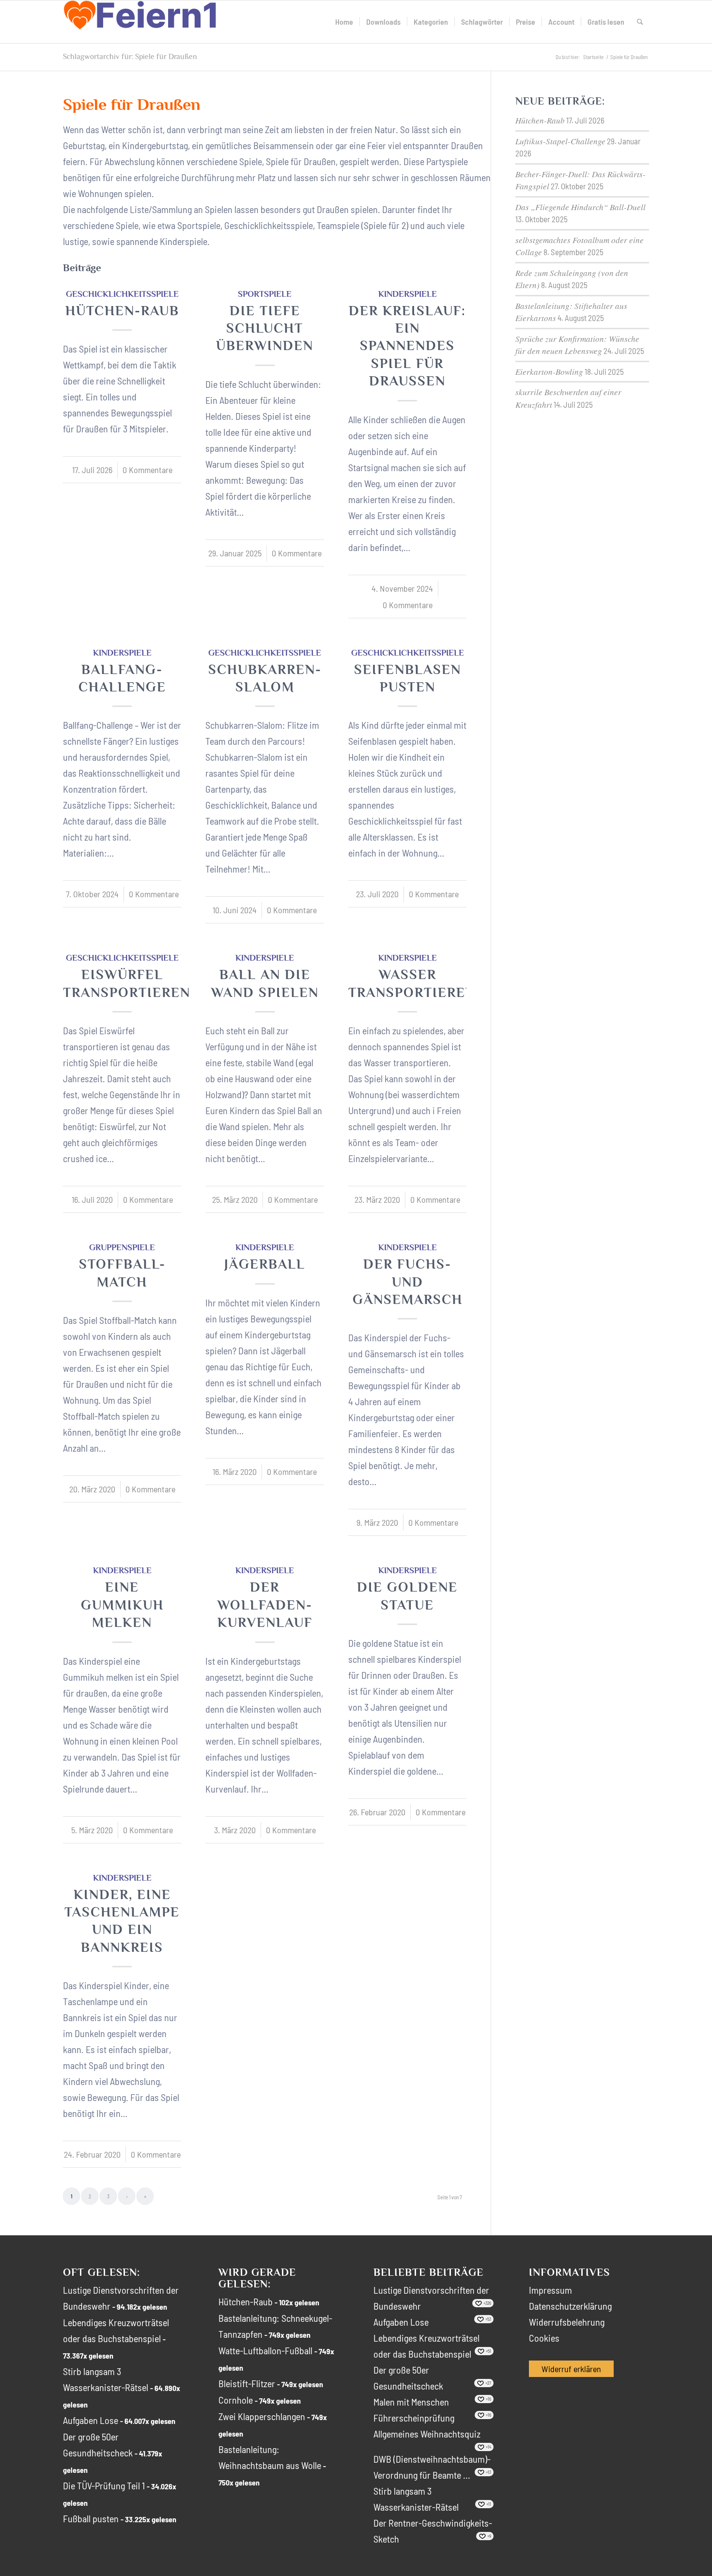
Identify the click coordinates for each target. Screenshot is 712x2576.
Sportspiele (265, 294)
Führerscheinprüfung (414, 2418)
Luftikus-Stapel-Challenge (560, 141)
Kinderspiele (408, 294)
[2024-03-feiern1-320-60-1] (140, 22)
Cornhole (236, 2400)
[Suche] (640, 22)
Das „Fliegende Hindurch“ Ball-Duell (580, 207)
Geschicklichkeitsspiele (122, 294)
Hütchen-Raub (122, 311)
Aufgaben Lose (91, 2420)
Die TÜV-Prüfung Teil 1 (104, 2485)
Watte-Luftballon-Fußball (265, 2350)
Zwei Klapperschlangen (262, 2416)
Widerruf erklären (571, 2369)
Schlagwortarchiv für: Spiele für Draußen (130, 57)
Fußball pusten (91, 2518)
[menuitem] (344, 22)
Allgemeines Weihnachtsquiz (427, 2434)
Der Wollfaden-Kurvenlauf (265, 1605)
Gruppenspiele (122, 1247)
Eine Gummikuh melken (122, 1605)
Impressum (550, 2290)
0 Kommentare (147, 470)
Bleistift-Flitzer (247, 2383)
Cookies (544, 2338)
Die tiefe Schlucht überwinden (265, 328)
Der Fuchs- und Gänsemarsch (408, 1282)
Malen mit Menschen (411, 2402)
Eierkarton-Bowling (549, 372)
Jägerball (265, 1264)
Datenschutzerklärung (570, 2306)
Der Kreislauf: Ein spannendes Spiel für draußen (407, 346)
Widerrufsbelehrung (567, 2322)
